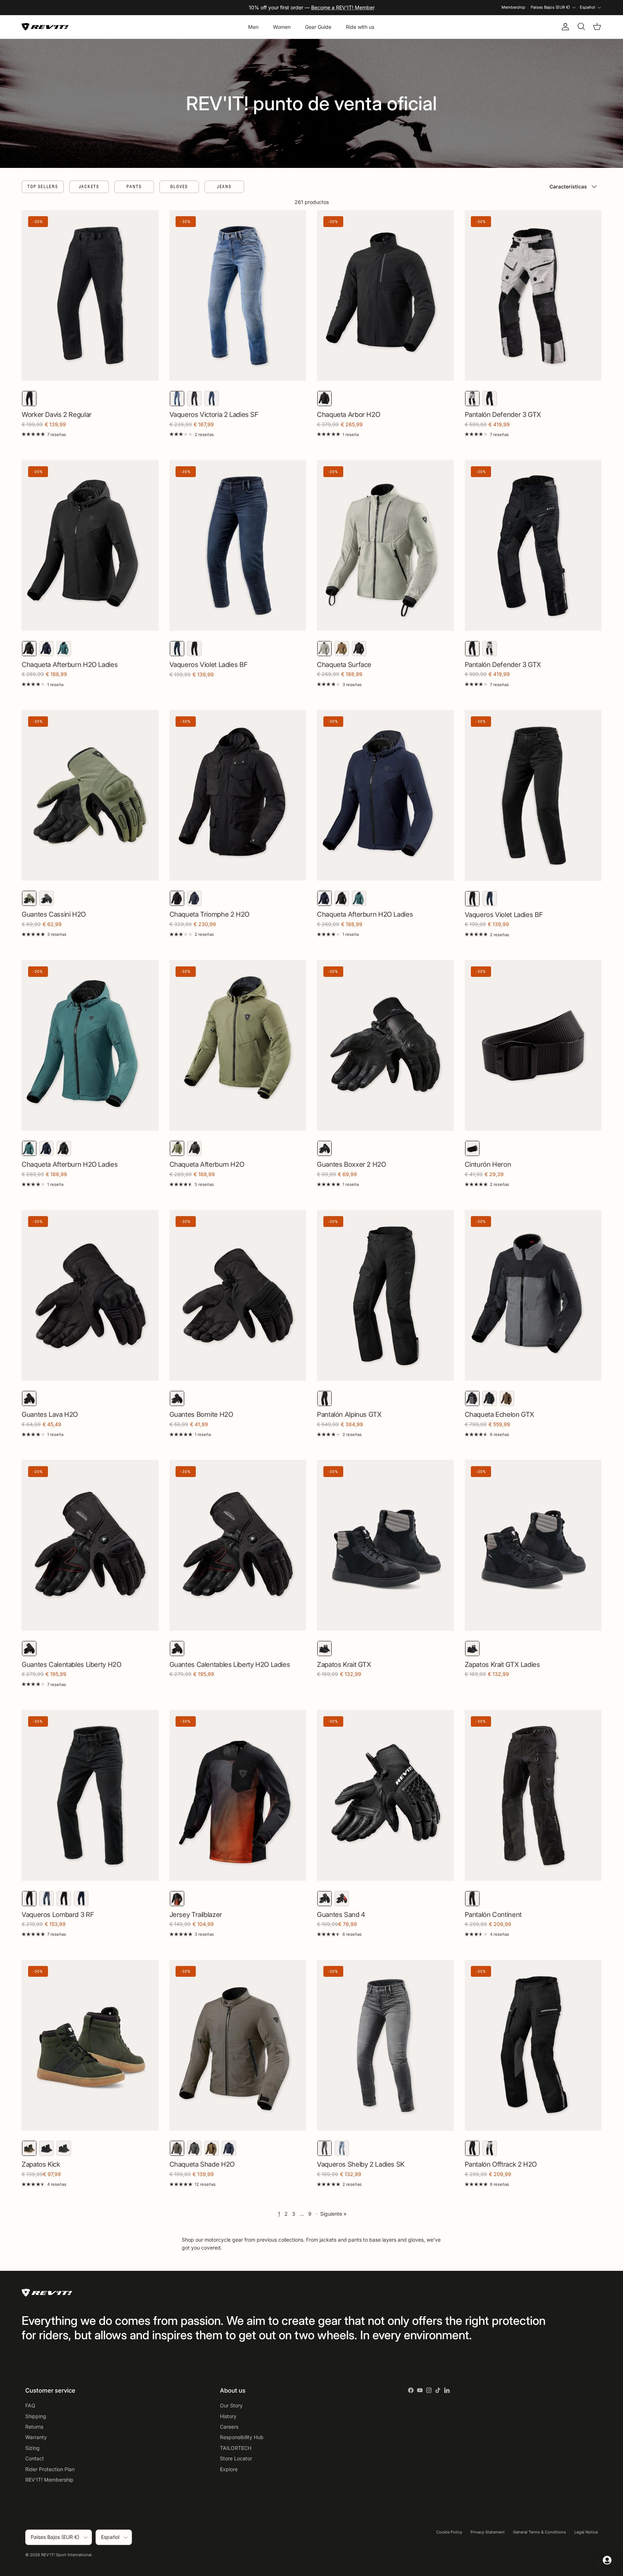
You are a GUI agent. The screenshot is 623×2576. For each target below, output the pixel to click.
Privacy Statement (488, 2532)
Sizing (32, 2448)
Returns (34, 2427)
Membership (513, 7)
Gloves (179, 186)
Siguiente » (333, 2214)
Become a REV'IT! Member (343, 7)
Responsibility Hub (242, 2437)
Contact (35, 2458)
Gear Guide (318, 27)
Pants (134, 186)
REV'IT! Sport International (66, 2555)
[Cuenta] (564, 27)
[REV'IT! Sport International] (45, 27)
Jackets (89, 186)
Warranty (36, 2437)
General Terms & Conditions (540, 2532)
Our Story (231, 2405)
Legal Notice (586, 2532)
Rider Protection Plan (50, 2469)
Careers (229, 2427)
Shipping (36, 2416)
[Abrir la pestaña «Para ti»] (607, 2560)
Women (282, 27)
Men (253, 27)
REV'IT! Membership (49, 2480)
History (228, 2416)
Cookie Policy (449, 2532)
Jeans (224, 186)
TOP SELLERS (43, 186)
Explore (229, 2469)
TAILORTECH (236, 2448)
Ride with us (360, 27)
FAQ (30, 2405)
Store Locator (236, 2458)
